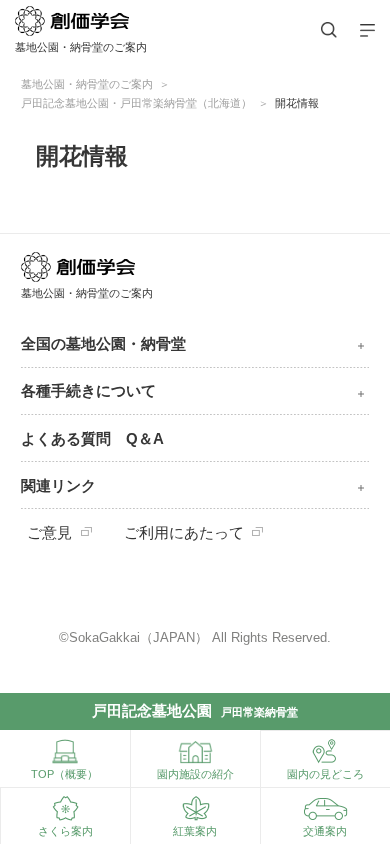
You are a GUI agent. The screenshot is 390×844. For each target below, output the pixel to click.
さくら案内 (65, 831)
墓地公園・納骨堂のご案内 (87, 84)
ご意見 (49, 533)
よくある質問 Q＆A (92, 439)
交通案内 (325, 831)
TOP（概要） (64, 774)
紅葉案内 (195, 831)
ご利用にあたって (184, 533)
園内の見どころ (325, 774)
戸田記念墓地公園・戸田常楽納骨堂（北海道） (136, 103)
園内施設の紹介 (195, 774)
